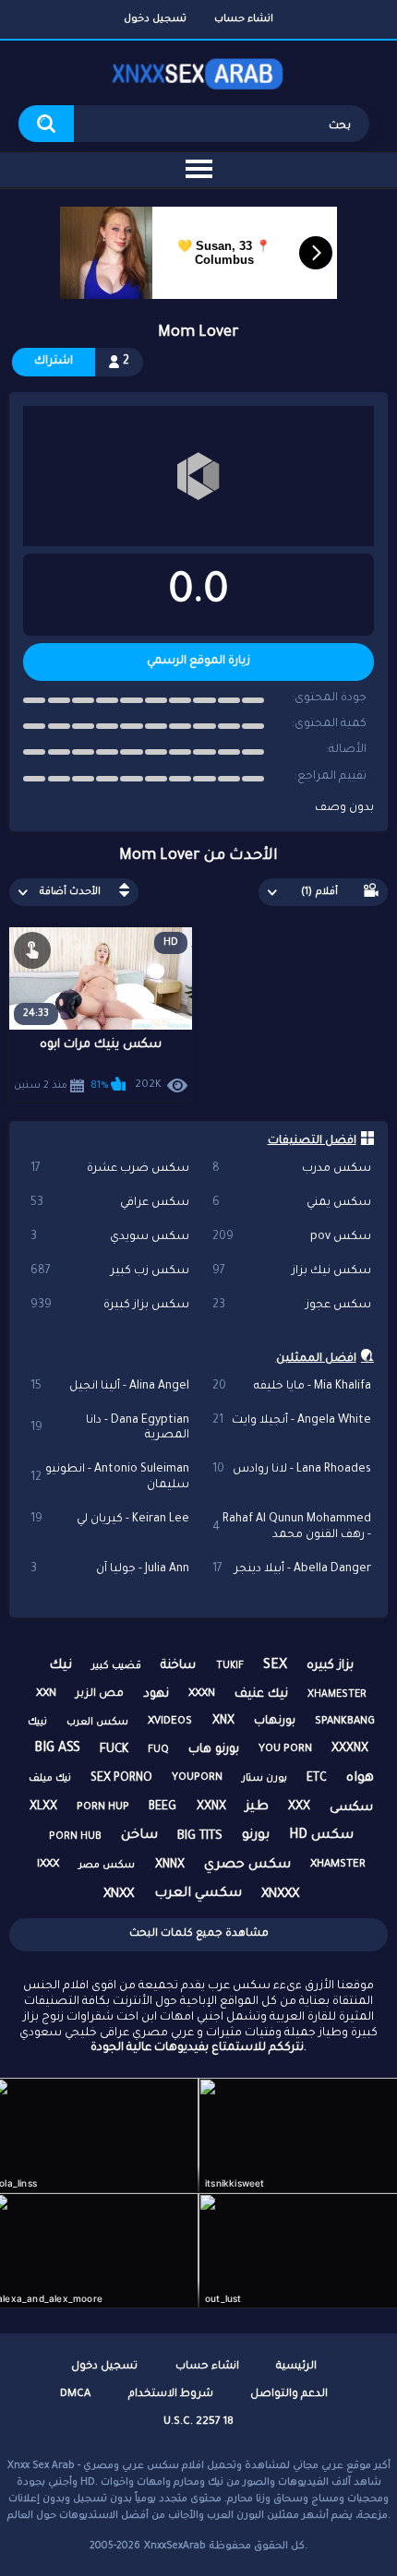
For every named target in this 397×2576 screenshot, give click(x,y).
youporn (197, 1778)
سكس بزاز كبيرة (110, 1306)
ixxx (48, 1865)
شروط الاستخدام (171, 2395)
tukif (230, 1666)
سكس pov (292, 1237)
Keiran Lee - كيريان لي (110, 1520)
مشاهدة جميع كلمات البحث (199, 1934)
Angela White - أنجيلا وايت (292, 1421)
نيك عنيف (261, 1694)
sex (275, 1666)
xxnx (211, 1807)
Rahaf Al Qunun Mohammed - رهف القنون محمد (292, 1527)
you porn (285, 1750)
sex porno (121, 1779)
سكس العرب (97, 1723)
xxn (46, 1694)
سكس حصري (247, 1866)
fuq (158, 1750)
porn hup (103, 1808)
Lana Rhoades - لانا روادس (292, 1470)
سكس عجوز (292, 1306)
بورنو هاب (214, 1750)
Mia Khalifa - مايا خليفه (292, 1387)
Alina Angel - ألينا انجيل (110, 1387)
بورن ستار (265, 1779)
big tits (200, 1837)
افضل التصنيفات (312, 1141)
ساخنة (178, 1666)
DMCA (75, 2395)
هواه (360, 1779)
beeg (162, 1807)
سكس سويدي (110, 1237)
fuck (114, 1750)
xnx (223, 1722)
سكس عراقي (110, 1203)
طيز (257, 1807)
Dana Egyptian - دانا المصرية (110, 1429)
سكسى (351, 1808)
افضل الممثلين (316, 1359)
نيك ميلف (50, 1779)
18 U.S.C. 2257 (198, 2422)
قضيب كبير (116, 1666)
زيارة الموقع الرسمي (198, 662)
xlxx (43, 1807)
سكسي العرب (198, 1894)
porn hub (75, 1837)
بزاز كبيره (330, 1666)
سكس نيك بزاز (292, 1271)
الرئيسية (296, 2367)
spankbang (345, 1722)
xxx (299, 1807)
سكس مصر (107, 1866)
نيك (60, 1666)
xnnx (170, 1866)
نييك (37, 1723)
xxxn (202, 1694)
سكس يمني (292, 1203)
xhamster (338, 1865)
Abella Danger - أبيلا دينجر (292, 1569)
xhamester (337, 1695)
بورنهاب (275, 1722)
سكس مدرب (292, 1169)
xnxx (119, 1895)
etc (317, 1779)
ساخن (139, 1836)
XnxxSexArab (175, 2546)
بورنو (256, 1836)
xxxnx (350, 1749)
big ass (57, 1749)
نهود (156, 1694)
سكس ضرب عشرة (110, 1169)
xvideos (170, 1722)
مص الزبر (100, 1694)
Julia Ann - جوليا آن (110, 1569)
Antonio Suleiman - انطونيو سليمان (110, 1478)
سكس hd (321, 1836)
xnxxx (280, 1895)
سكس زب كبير (110, 1271)
